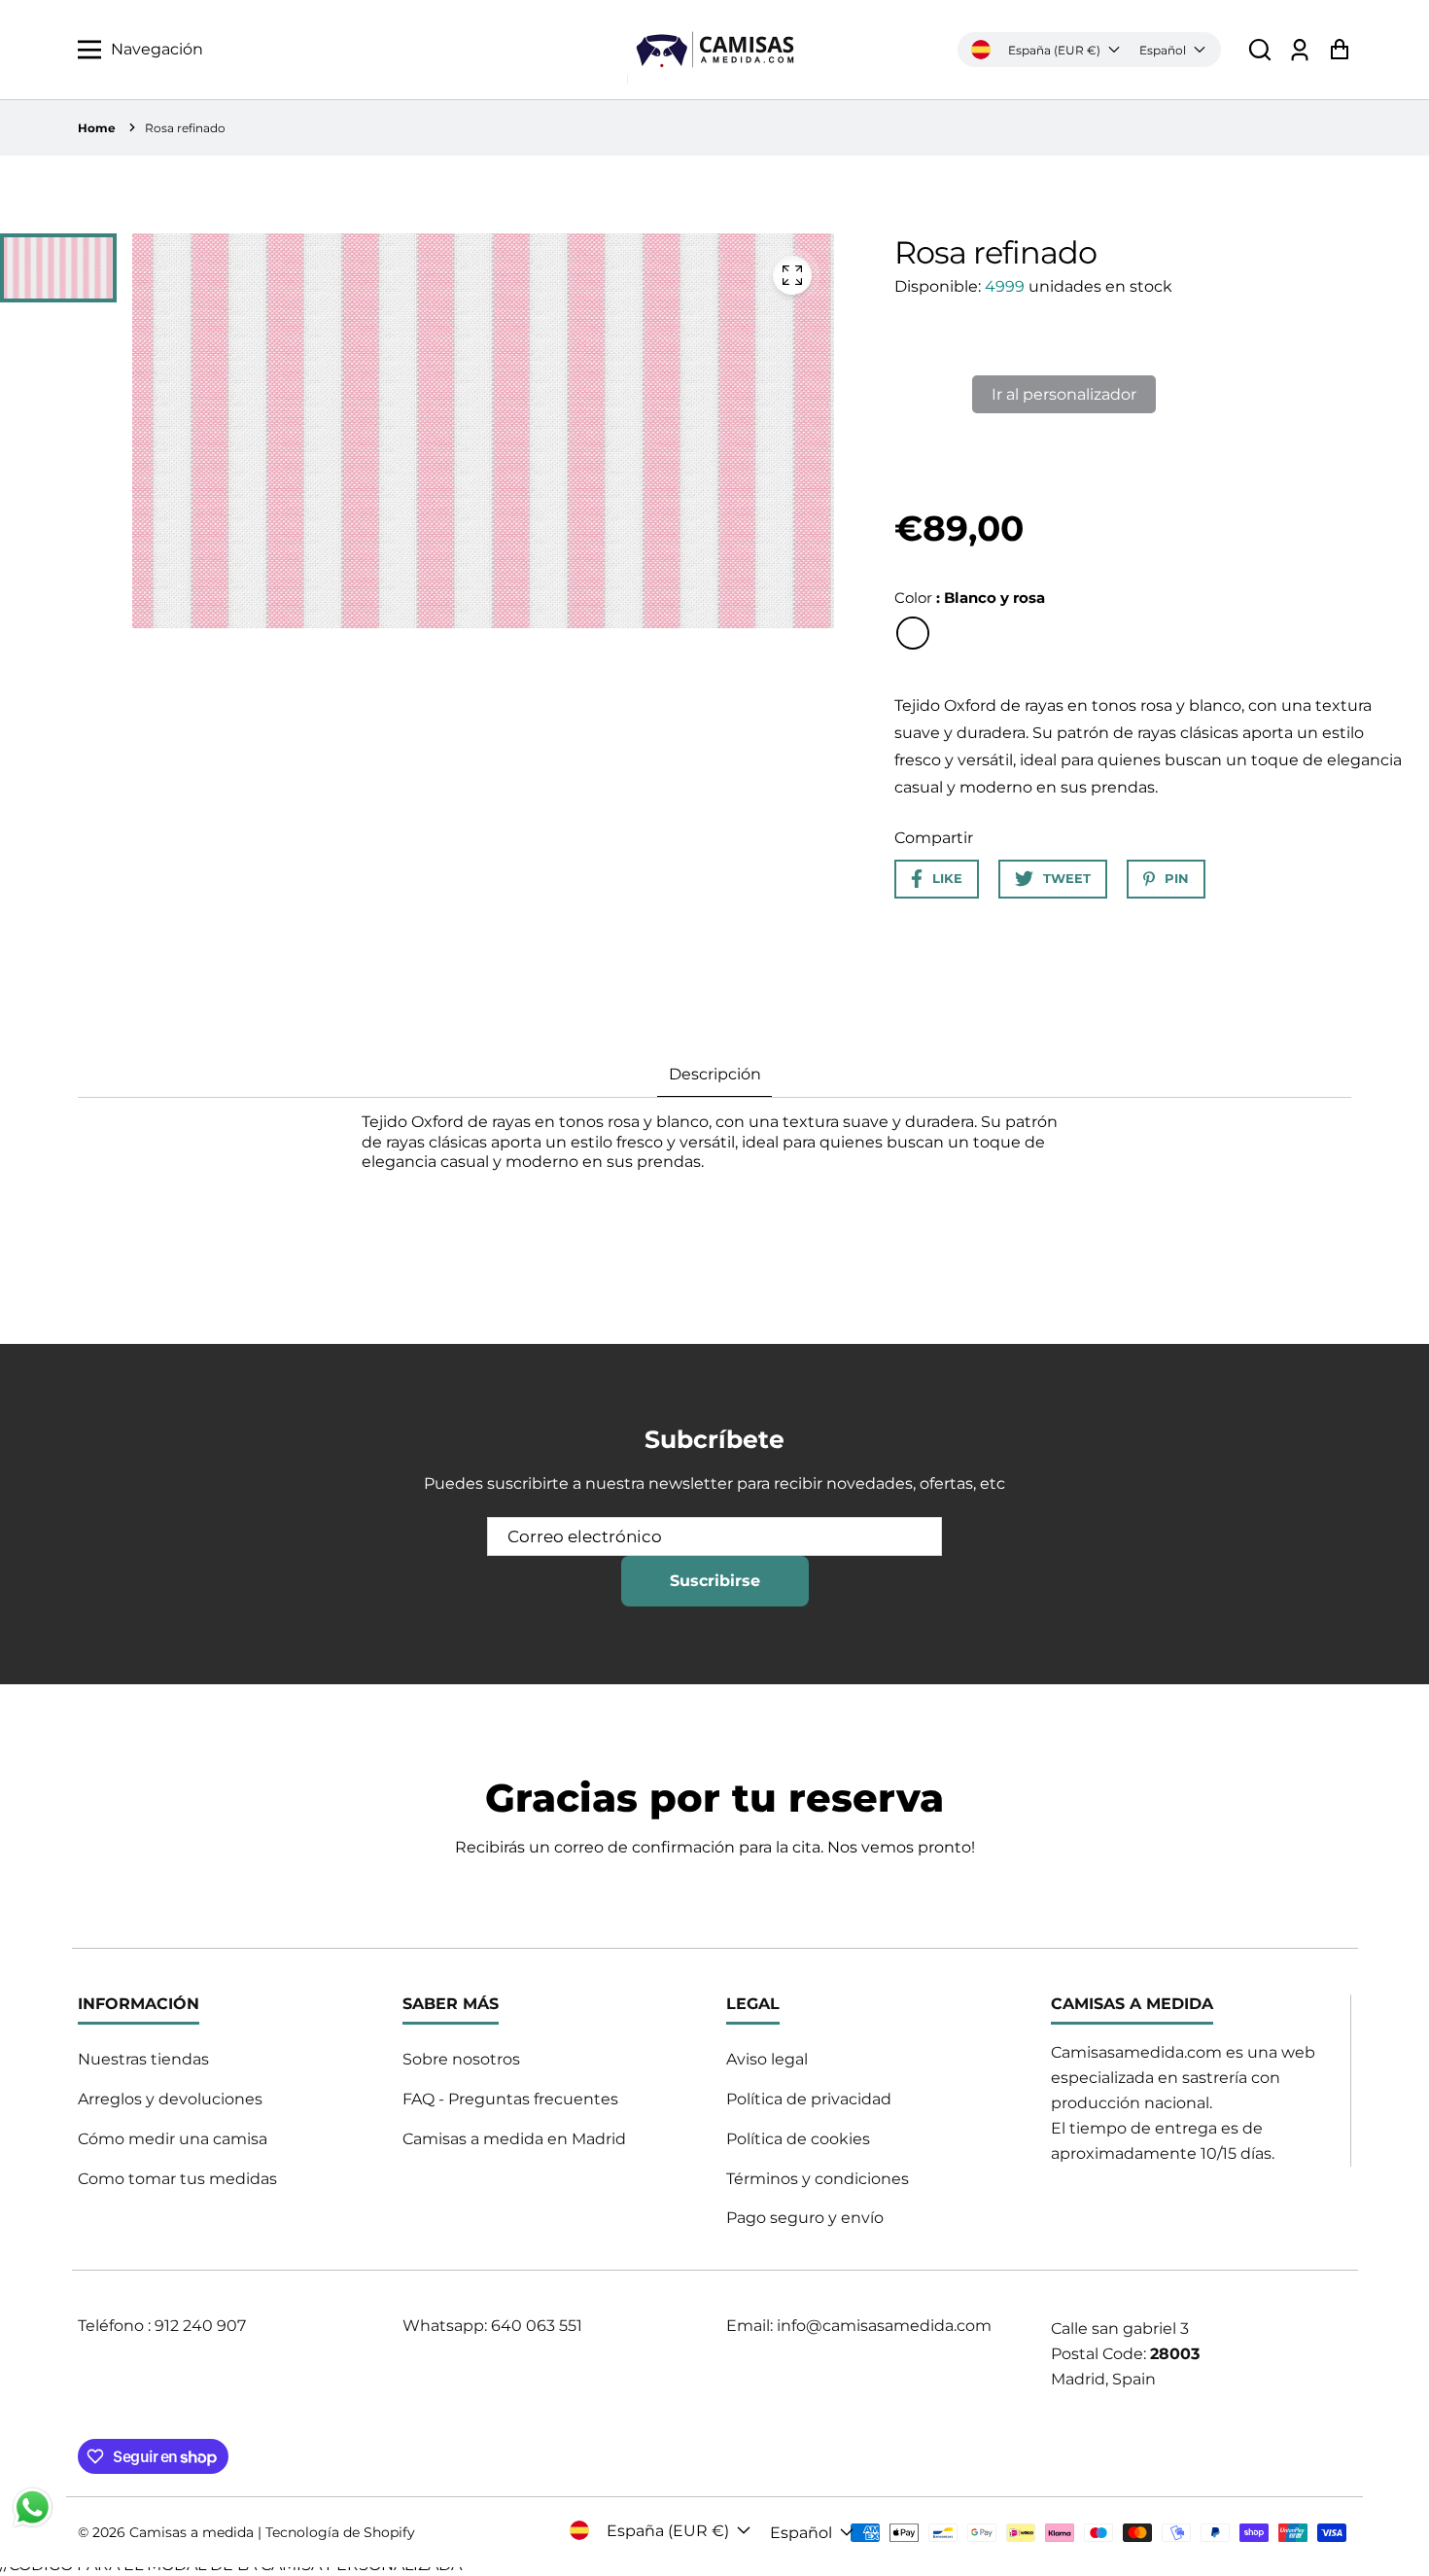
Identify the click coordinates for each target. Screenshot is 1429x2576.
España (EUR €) (1054, 50)
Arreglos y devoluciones (170, 2099)
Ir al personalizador (1064, 394)
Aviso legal (767, 2059)
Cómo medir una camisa (173, 2139)
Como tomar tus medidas (177, 2179)
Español (1163, 50)
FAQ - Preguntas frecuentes (510, 2099)
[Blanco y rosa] (913, 633)
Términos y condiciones (818, 2179)
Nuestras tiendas (143, 2059)
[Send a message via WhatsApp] (33, 2507)
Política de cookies (798, 2139)
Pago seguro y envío (805, 2218)
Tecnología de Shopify (340, 2532)
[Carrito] (1339, 50)
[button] (1260, 50)
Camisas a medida (192, 2532)
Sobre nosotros (461, 2059)
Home (97, 128)
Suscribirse (715, 1581)
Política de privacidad (809, 2099)
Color (970, 598)
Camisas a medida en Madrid (514, 2139)
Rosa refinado (185, 128)
